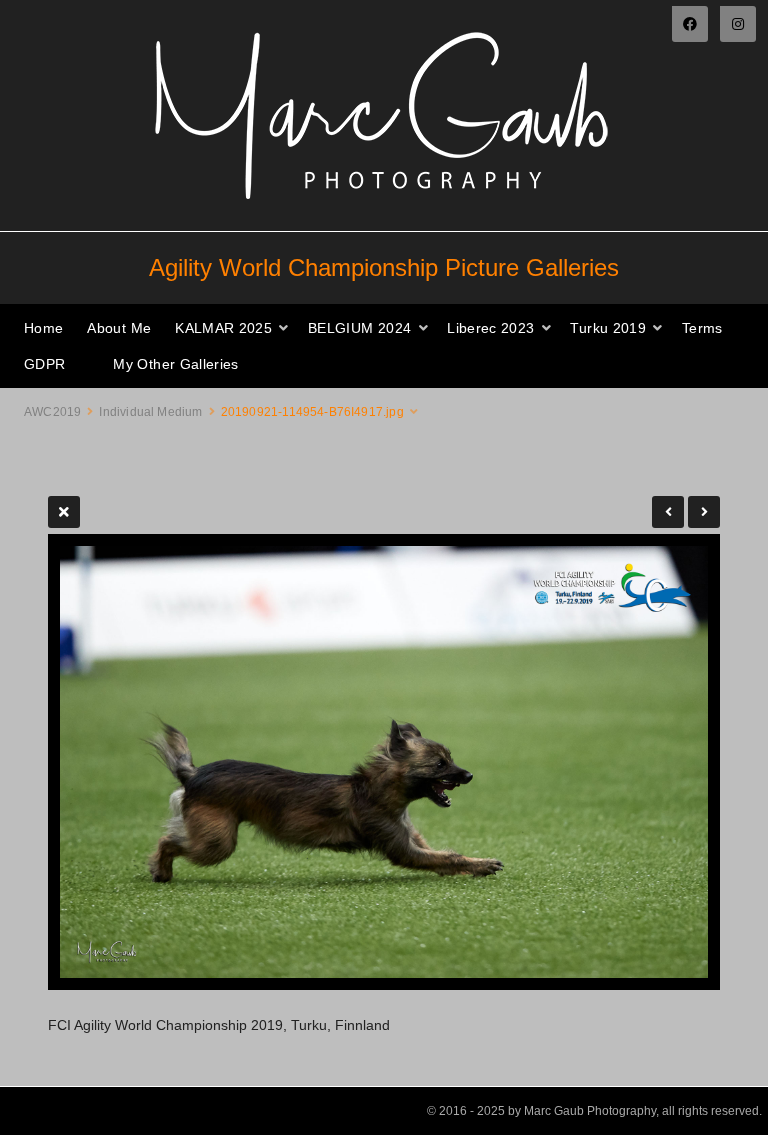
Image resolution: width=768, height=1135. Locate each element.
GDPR (44, 364)
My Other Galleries (175, 364)
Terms (702, 328)
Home (43, 328)
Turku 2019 (608, 328)
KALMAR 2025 (223, 328)
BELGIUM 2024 (359, 328)
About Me (119, 328)
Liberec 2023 (490, 328)
